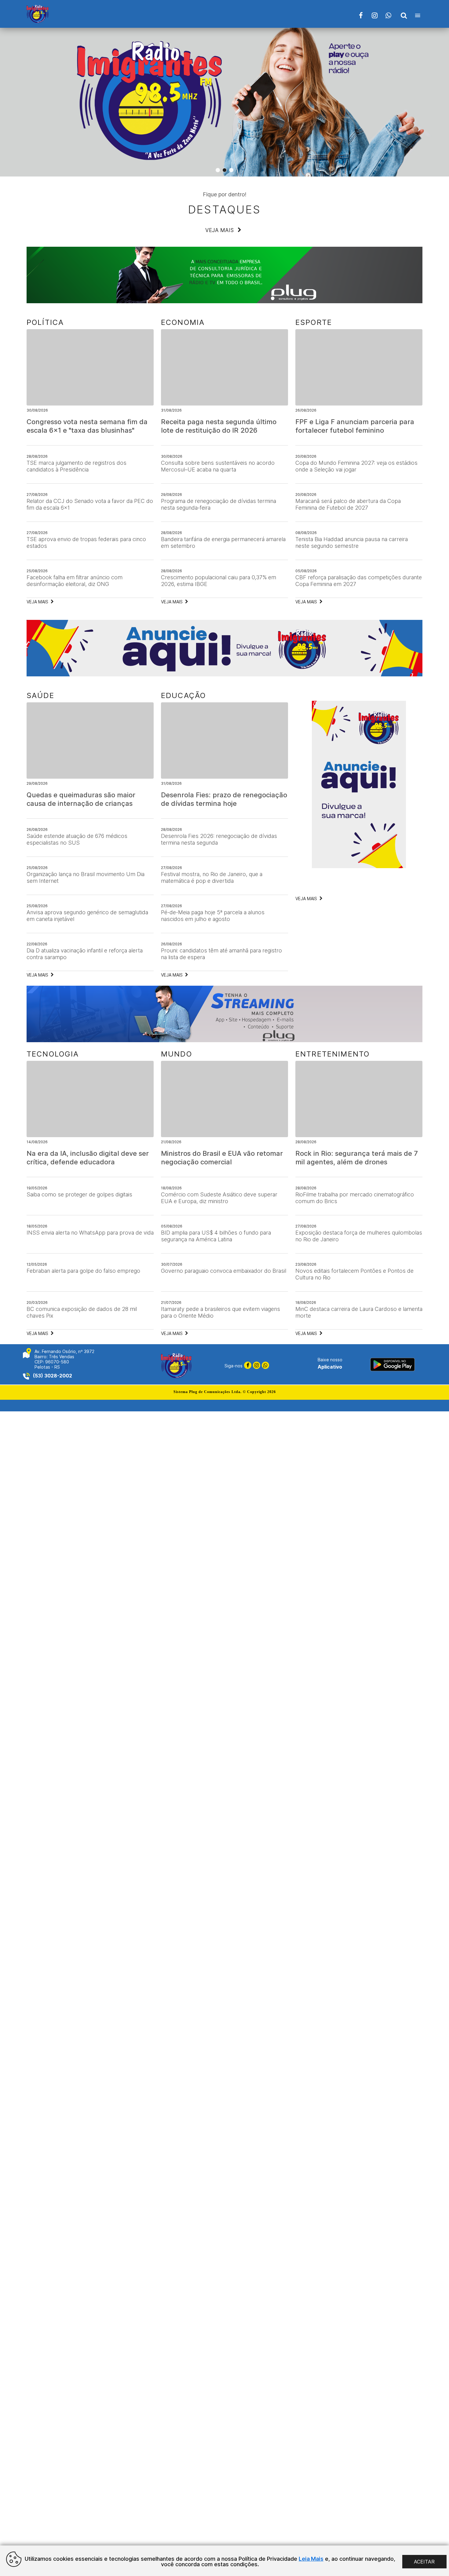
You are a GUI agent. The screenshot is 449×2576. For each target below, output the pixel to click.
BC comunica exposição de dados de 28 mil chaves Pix (82, 1312)
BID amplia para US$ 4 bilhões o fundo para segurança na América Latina (216, 1236)
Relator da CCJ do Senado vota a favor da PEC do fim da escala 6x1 (90, 504)
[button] (218, 170)
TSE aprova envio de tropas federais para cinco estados (86, 542)
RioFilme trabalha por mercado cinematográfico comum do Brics (355, 1198)
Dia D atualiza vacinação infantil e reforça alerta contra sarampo (85, 954)
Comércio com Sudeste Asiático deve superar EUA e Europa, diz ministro (219, 1198)
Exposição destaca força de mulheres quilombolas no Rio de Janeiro (359, 1236)
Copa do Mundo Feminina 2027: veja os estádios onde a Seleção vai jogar (356, 466)
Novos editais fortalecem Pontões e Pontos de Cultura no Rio (354, 1274)
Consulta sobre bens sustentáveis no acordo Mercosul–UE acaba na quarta (218, 466)
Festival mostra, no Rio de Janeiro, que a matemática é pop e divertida (212, 877)
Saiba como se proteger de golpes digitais (79, 1194)
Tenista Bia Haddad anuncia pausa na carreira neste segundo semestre (352, 542)
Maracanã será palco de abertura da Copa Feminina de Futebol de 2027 (348, 504)
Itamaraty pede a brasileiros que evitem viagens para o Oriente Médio (221, 1312)
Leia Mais (311, 2559)
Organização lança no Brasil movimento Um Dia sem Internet (86, 877)
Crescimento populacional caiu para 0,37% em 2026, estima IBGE (219, 581)
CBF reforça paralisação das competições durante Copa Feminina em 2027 (359, 581)
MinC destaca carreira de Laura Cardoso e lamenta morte (359, 1312)
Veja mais (220, 230)
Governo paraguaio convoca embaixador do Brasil (224, 1271)
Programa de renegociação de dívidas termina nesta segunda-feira (219, 504)
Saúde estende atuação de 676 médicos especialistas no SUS (77, 839)
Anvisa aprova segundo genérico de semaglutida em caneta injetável (87, 916)
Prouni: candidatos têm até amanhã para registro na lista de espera (221, 954)
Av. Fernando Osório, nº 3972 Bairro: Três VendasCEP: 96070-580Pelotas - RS (64, 1359)
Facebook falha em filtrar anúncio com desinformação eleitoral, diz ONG (75, 581)
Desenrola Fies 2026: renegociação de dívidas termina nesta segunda (219, 839)
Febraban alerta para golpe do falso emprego (83, 1271)
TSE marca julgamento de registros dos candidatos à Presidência (77, 466)
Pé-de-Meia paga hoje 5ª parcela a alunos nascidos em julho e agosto (213, 916)
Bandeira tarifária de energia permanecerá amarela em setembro (223, 542)
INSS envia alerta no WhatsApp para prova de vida (90, 1233)
